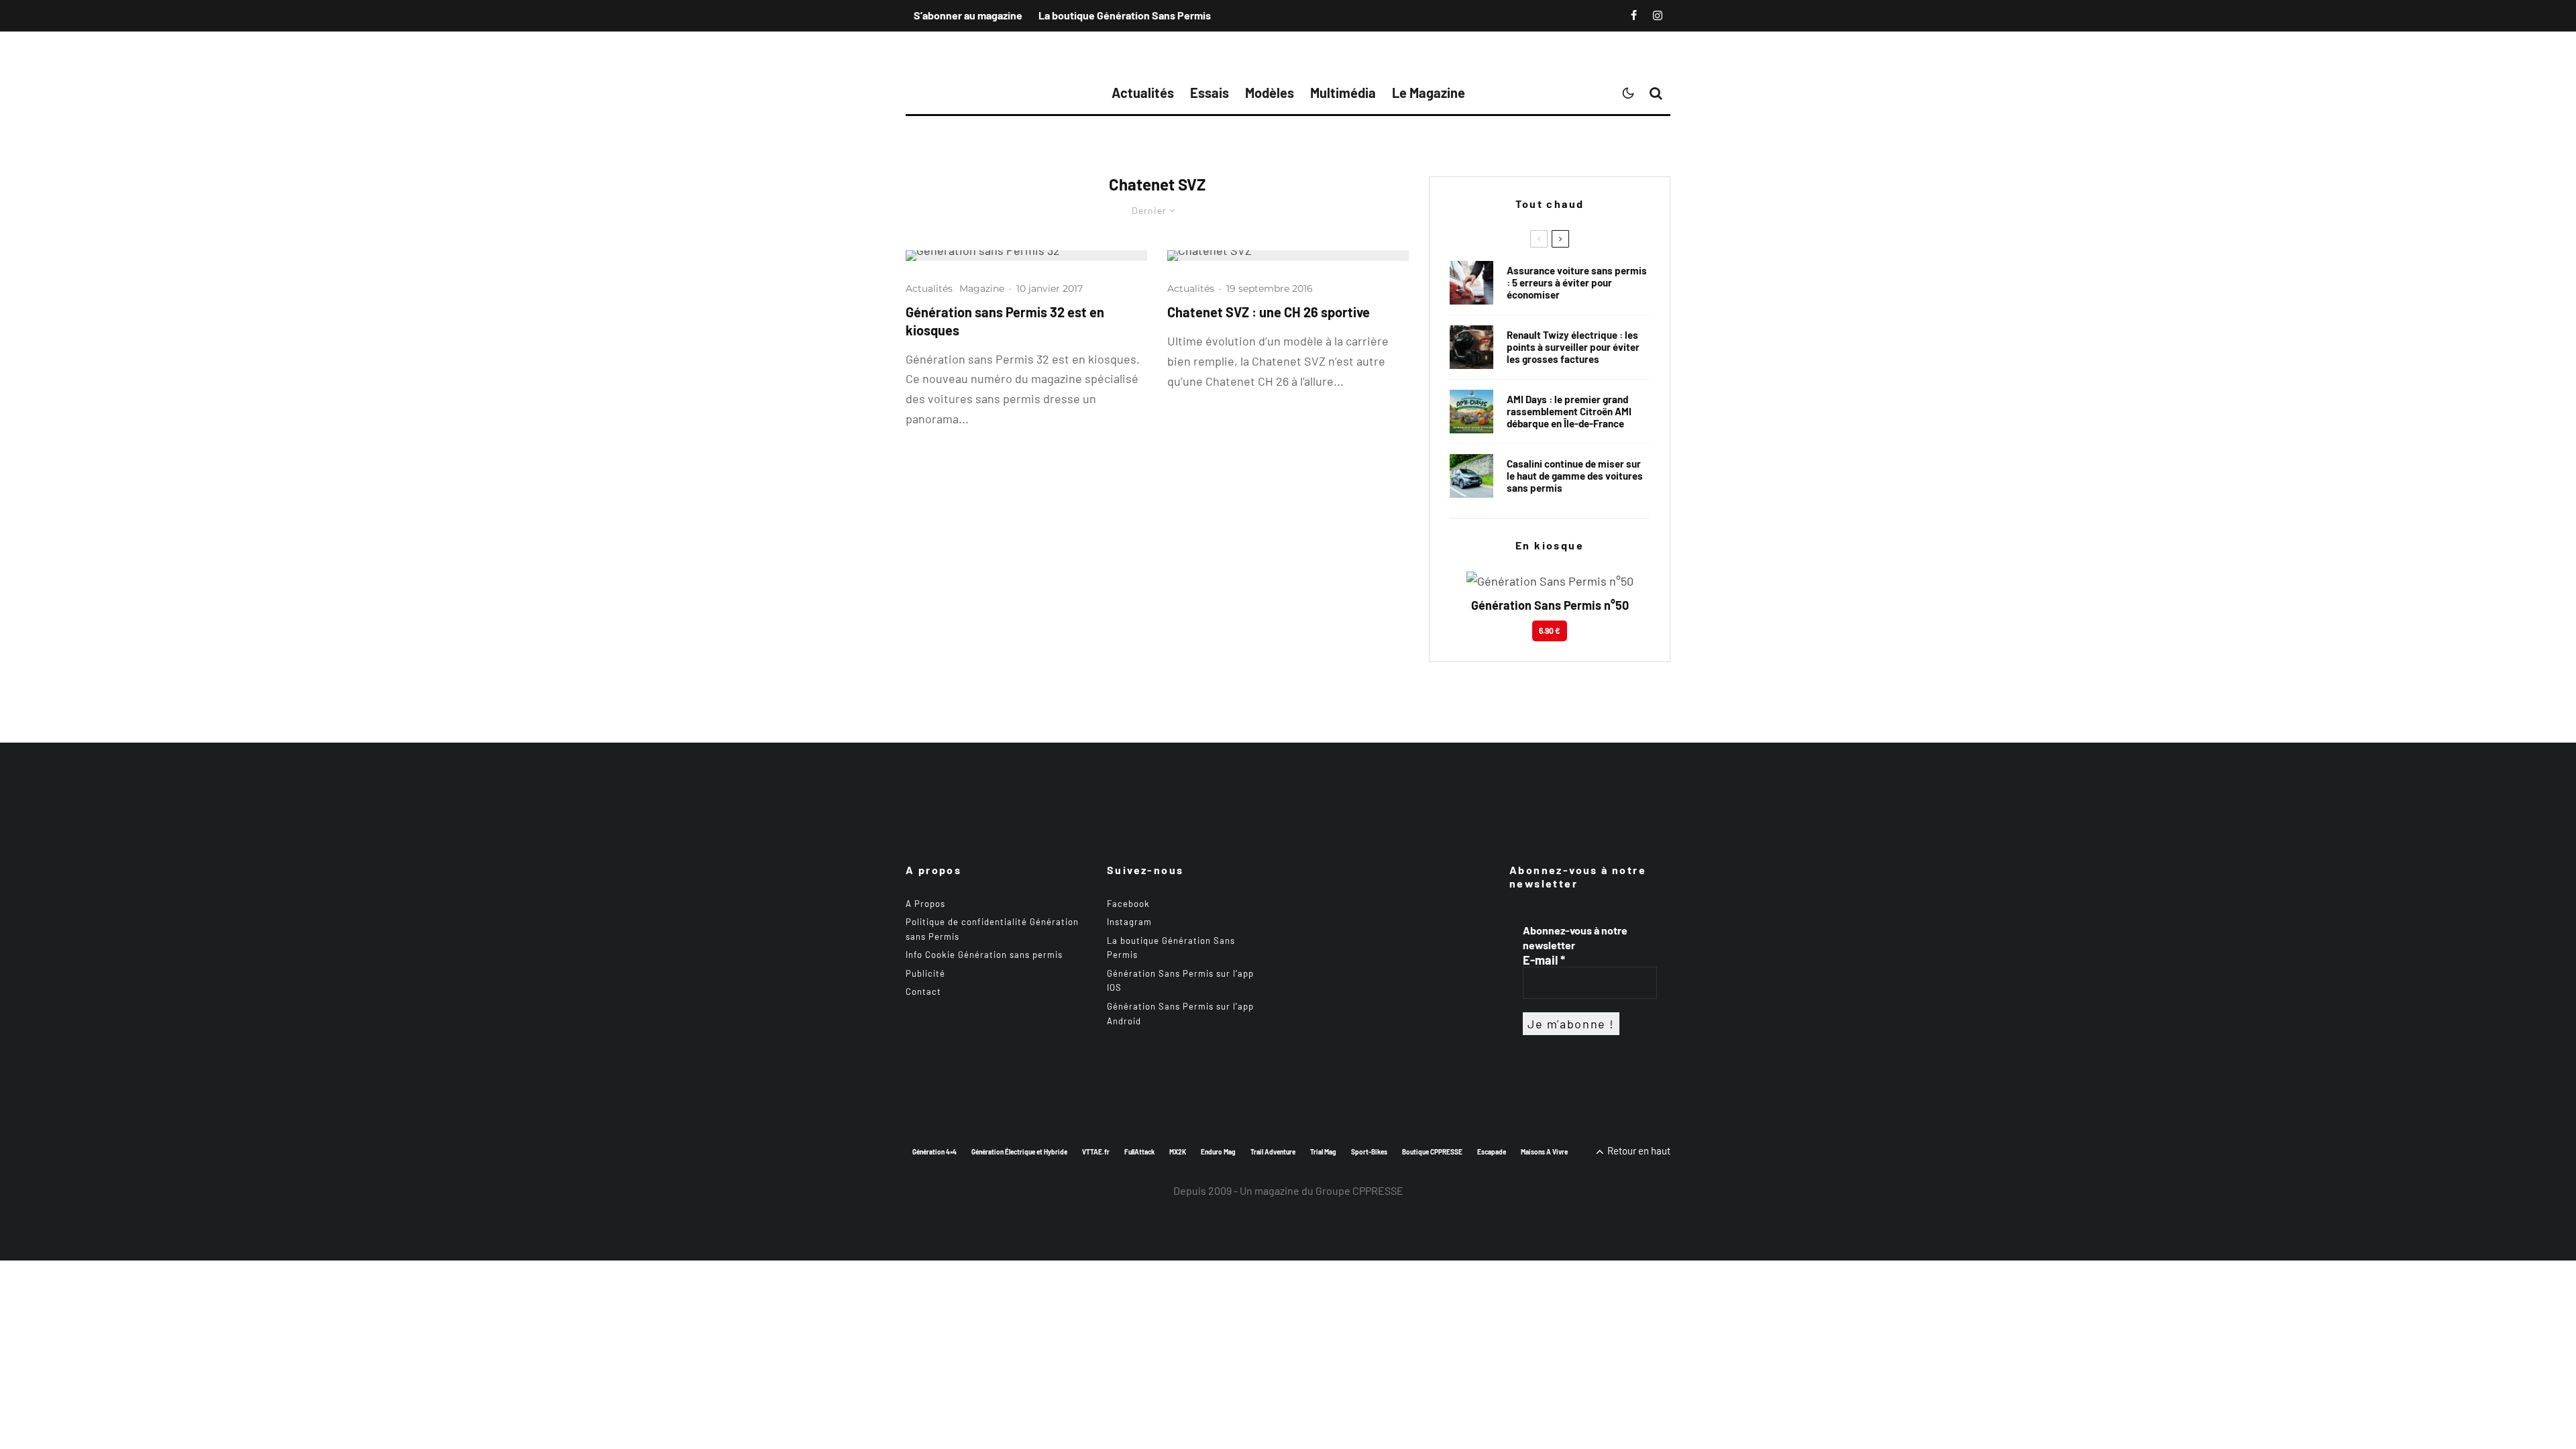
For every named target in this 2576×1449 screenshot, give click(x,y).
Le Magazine (1429, 93)
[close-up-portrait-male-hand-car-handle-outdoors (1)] (1471, 283)
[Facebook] (1634, 15)
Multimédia (1343, 93)
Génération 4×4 (934, 1152)
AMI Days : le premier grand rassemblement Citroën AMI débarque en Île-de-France (1569, 411)
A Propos (925, 904)
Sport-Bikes (1369, 1152)
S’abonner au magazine (968, 15)
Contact (923, 991)
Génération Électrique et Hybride (1019, 1152)
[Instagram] (1658, 15)
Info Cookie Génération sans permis (984, 955)
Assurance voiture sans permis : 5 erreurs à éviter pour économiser (1577, 282)
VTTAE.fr (1096, 1152)
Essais (1210, 93)
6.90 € (1550, 631)
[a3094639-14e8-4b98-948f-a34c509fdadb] (1471, 412)
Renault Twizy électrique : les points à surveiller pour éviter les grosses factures (1573, 347)
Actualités (1143, 93)
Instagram (1129, 922)
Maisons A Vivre (1544, 1152)
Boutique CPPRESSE (1432, 1152)
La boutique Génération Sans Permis (1125, 15)
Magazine (982, 288)
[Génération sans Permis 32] (1026, 256)
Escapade (1492, 1152)
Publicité (925, 973)
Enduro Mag (1218, 1152)
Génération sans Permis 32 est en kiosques (1005, 321)
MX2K (1178, 1152)
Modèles (1270, 93)
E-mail (1544, 960)
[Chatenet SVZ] (1288, 256)
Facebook (1128, 904)
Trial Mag (1323, 1152)
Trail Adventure (1273, 1152)
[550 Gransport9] (1471, 476)
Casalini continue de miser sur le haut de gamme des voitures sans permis (1575, 476)
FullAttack (1139, 1152)
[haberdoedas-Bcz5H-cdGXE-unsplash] (1471, 347)
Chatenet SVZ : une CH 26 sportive (1269, 312)
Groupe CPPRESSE (1359, 1190)
